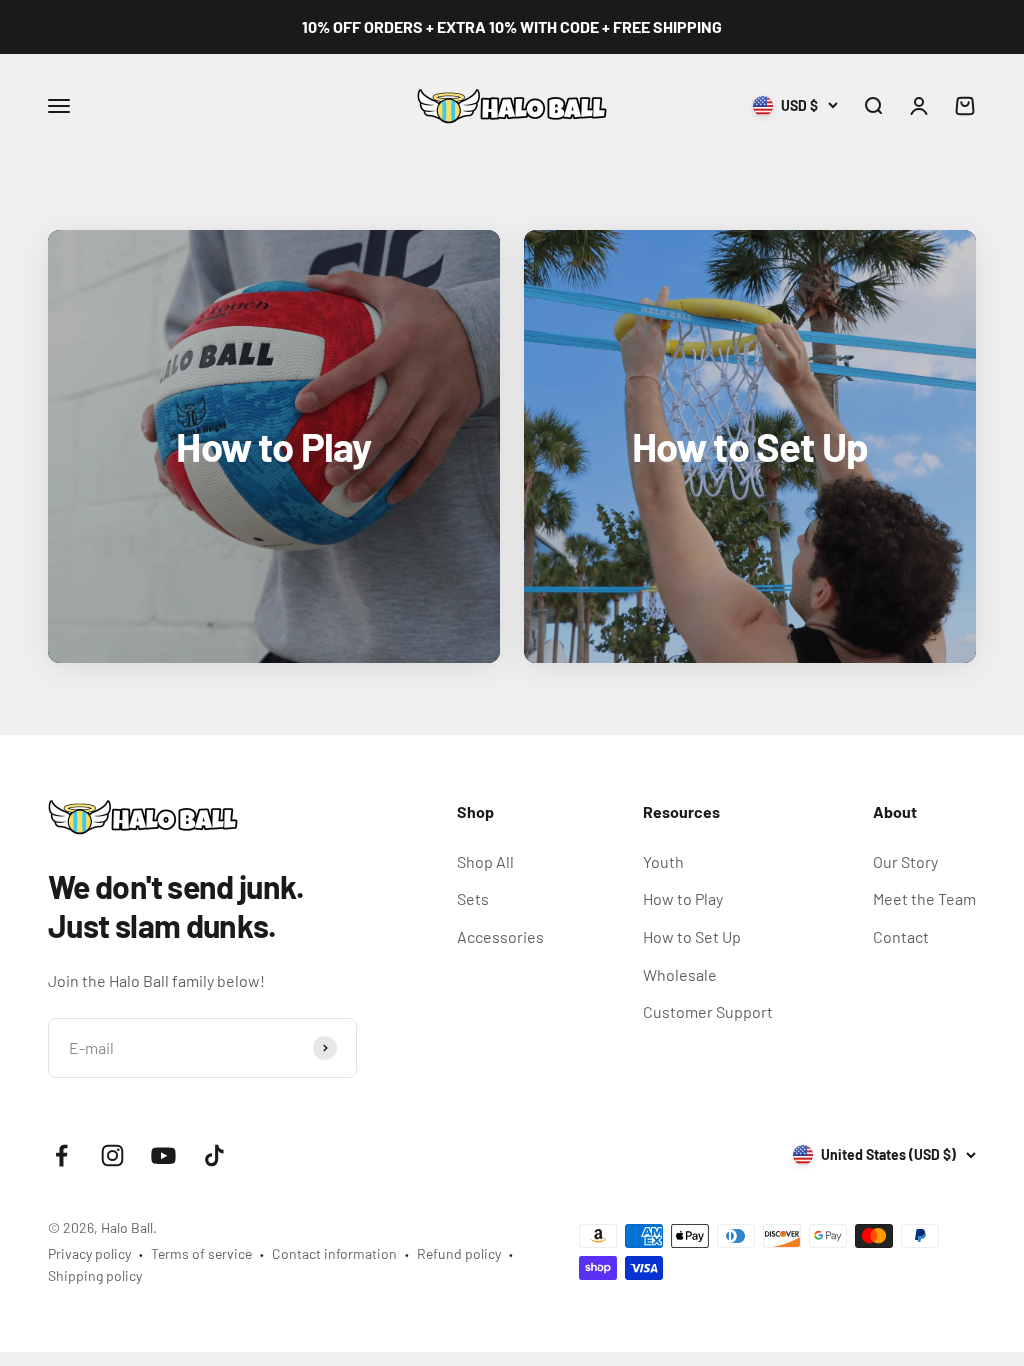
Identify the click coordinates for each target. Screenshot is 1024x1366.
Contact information (334, 1253)
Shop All (485, 861)
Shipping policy (95, 1275)
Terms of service (201, 1253)
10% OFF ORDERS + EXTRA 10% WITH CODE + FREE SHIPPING (512, 26)
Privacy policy (89, 1253)
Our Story (905, 861)
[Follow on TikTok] (214, 1155)
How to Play (683, 898)
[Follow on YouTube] (163, 1155)
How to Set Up (692, 936)
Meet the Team (924, 898)
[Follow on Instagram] (112, 1155)
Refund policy (459, 1253)
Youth (663, 861)
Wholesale (680, 974)
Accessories (500, 936)
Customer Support (708, 1011)
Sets (473, 898)
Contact (901, 936)
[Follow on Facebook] (61, 1155)
